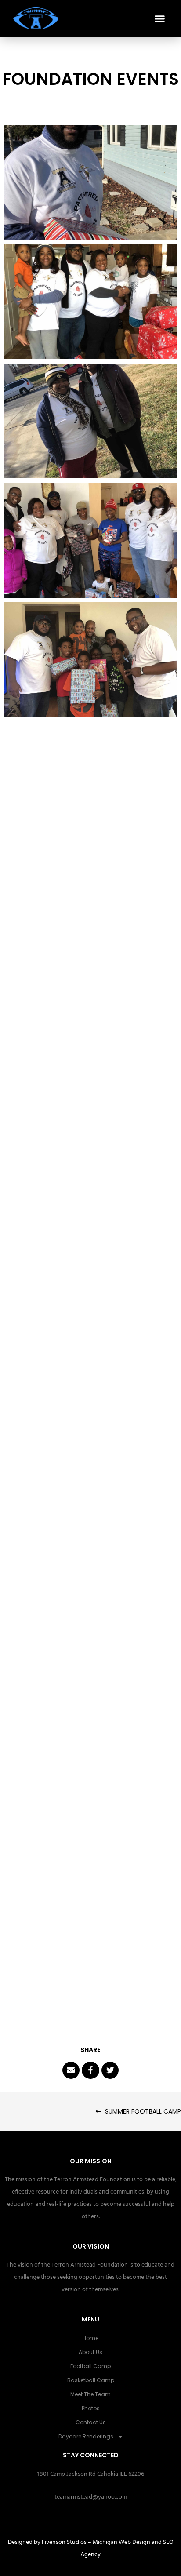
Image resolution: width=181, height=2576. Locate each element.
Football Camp (90, 2366)
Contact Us (91, 2422)
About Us (90, 2352)
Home (90, 2338)
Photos (91, 2408)
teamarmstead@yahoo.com (91, 2497)
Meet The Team (90, 2394)
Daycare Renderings (86, 2436)
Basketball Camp (91, 2380)
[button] (160, 18)
